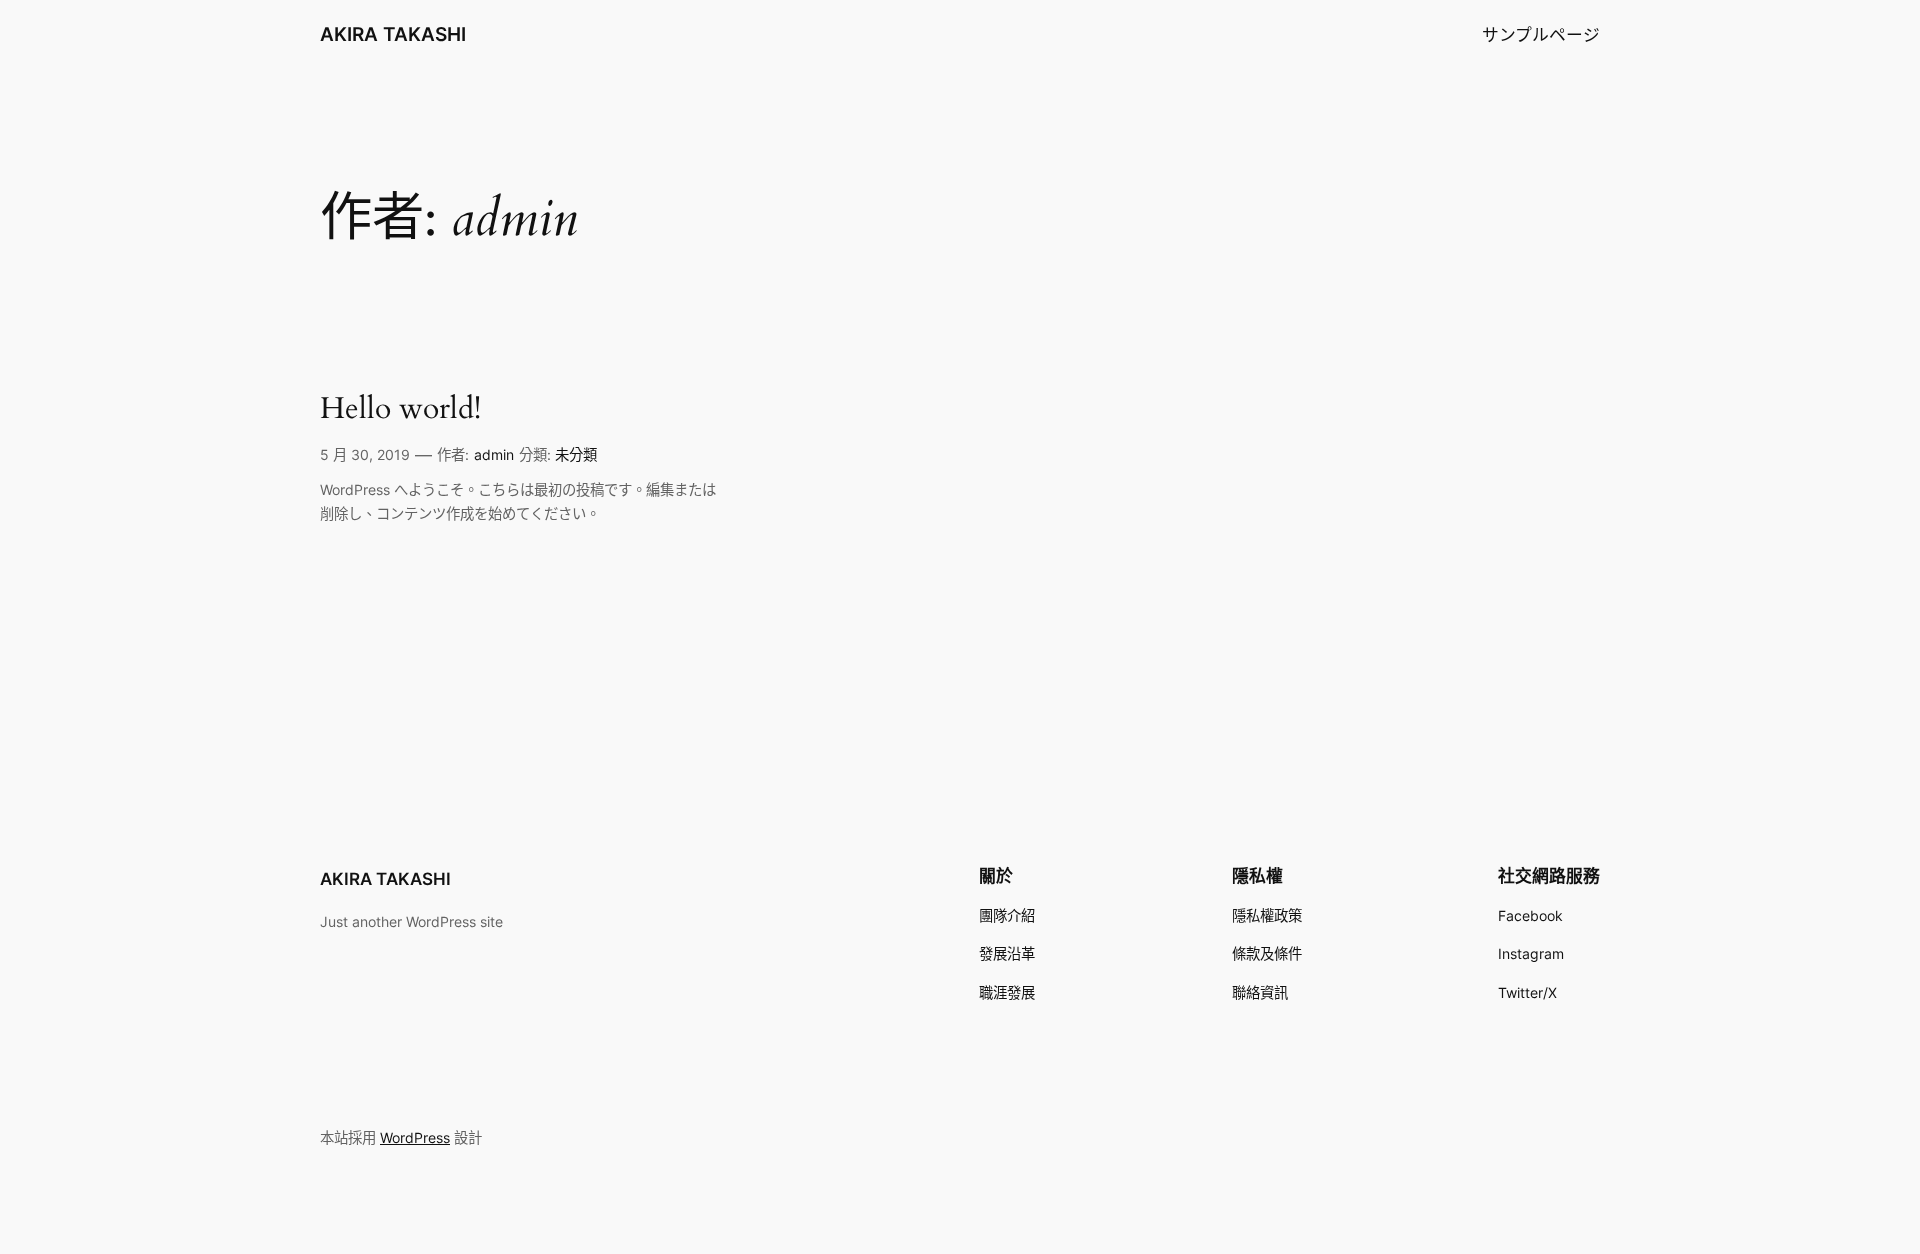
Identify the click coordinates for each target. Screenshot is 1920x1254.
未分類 (576, 454)
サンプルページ (1541, 35)
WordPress (415, 1137)
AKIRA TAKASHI (393, 34)
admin (494, 454)
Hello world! (400, 410)
